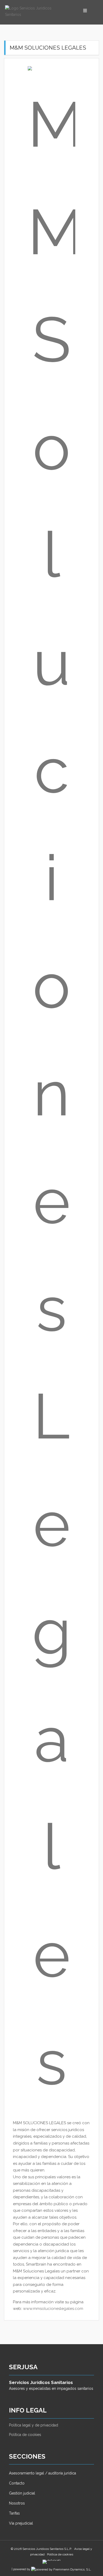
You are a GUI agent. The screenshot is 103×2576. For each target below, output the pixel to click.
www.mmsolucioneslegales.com (53, 2309)
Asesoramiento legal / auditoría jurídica (43, 2473)
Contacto (17, 2483)
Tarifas (14, 2513)
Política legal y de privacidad (34, 2425)
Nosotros (17, 2503)
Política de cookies (25, 2435)
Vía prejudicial (21, 2523)
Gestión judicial (22, 2493)
